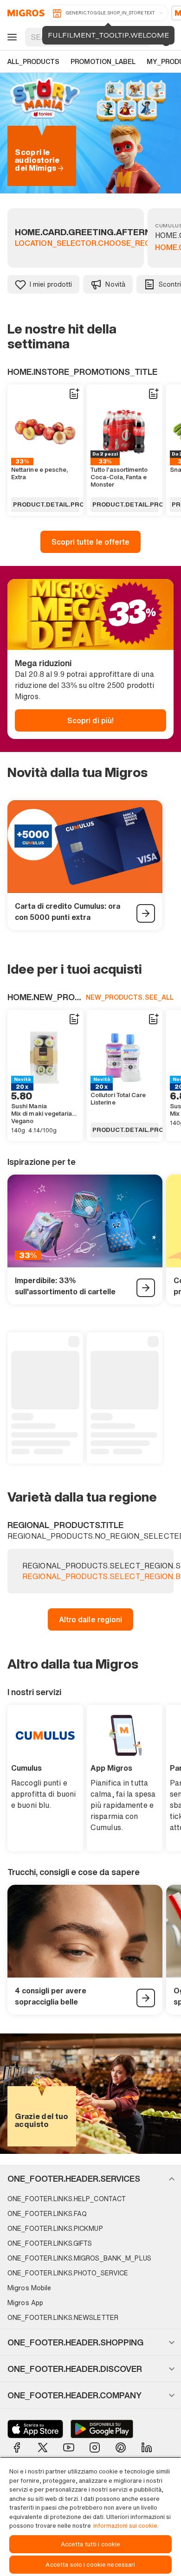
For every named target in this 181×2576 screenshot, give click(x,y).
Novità (115, 284)
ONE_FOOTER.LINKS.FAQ (47, 2213)
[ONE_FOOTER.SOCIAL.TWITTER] (43, 2448)
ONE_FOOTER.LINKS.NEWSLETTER (63, 2317)
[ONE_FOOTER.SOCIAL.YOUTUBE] (69, 2448)
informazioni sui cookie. (126, 2526)
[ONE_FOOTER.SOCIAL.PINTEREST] (121, 2448)
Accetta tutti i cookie (91, 2544)
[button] (90, 2178)
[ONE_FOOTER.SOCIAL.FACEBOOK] (17, 2448)
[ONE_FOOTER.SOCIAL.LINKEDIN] (147, 2448)
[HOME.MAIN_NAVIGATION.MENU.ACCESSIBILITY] (11, 37)
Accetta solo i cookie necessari (90, 2565)
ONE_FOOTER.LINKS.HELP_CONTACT (67, 2199)
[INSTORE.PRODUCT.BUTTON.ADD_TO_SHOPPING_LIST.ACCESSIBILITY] (74, 394)
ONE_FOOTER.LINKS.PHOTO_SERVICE (68, 2273)
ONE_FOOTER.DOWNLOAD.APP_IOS (35, 2429)
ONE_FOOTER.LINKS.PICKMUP (55, 2228)
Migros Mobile (29, 2288)
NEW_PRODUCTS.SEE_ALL (130, 997)
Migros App (25, 2303)
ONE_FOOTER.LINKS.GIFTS (50, 2243)
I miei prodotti (51, 284)
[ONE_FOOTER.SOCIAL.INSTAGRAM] (95, 2448)
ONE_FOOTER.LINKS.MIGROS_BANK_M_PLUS (79, 2258)
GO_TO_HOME (24, 13)
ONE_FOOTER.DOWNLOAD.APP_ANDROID (102, 2429)
